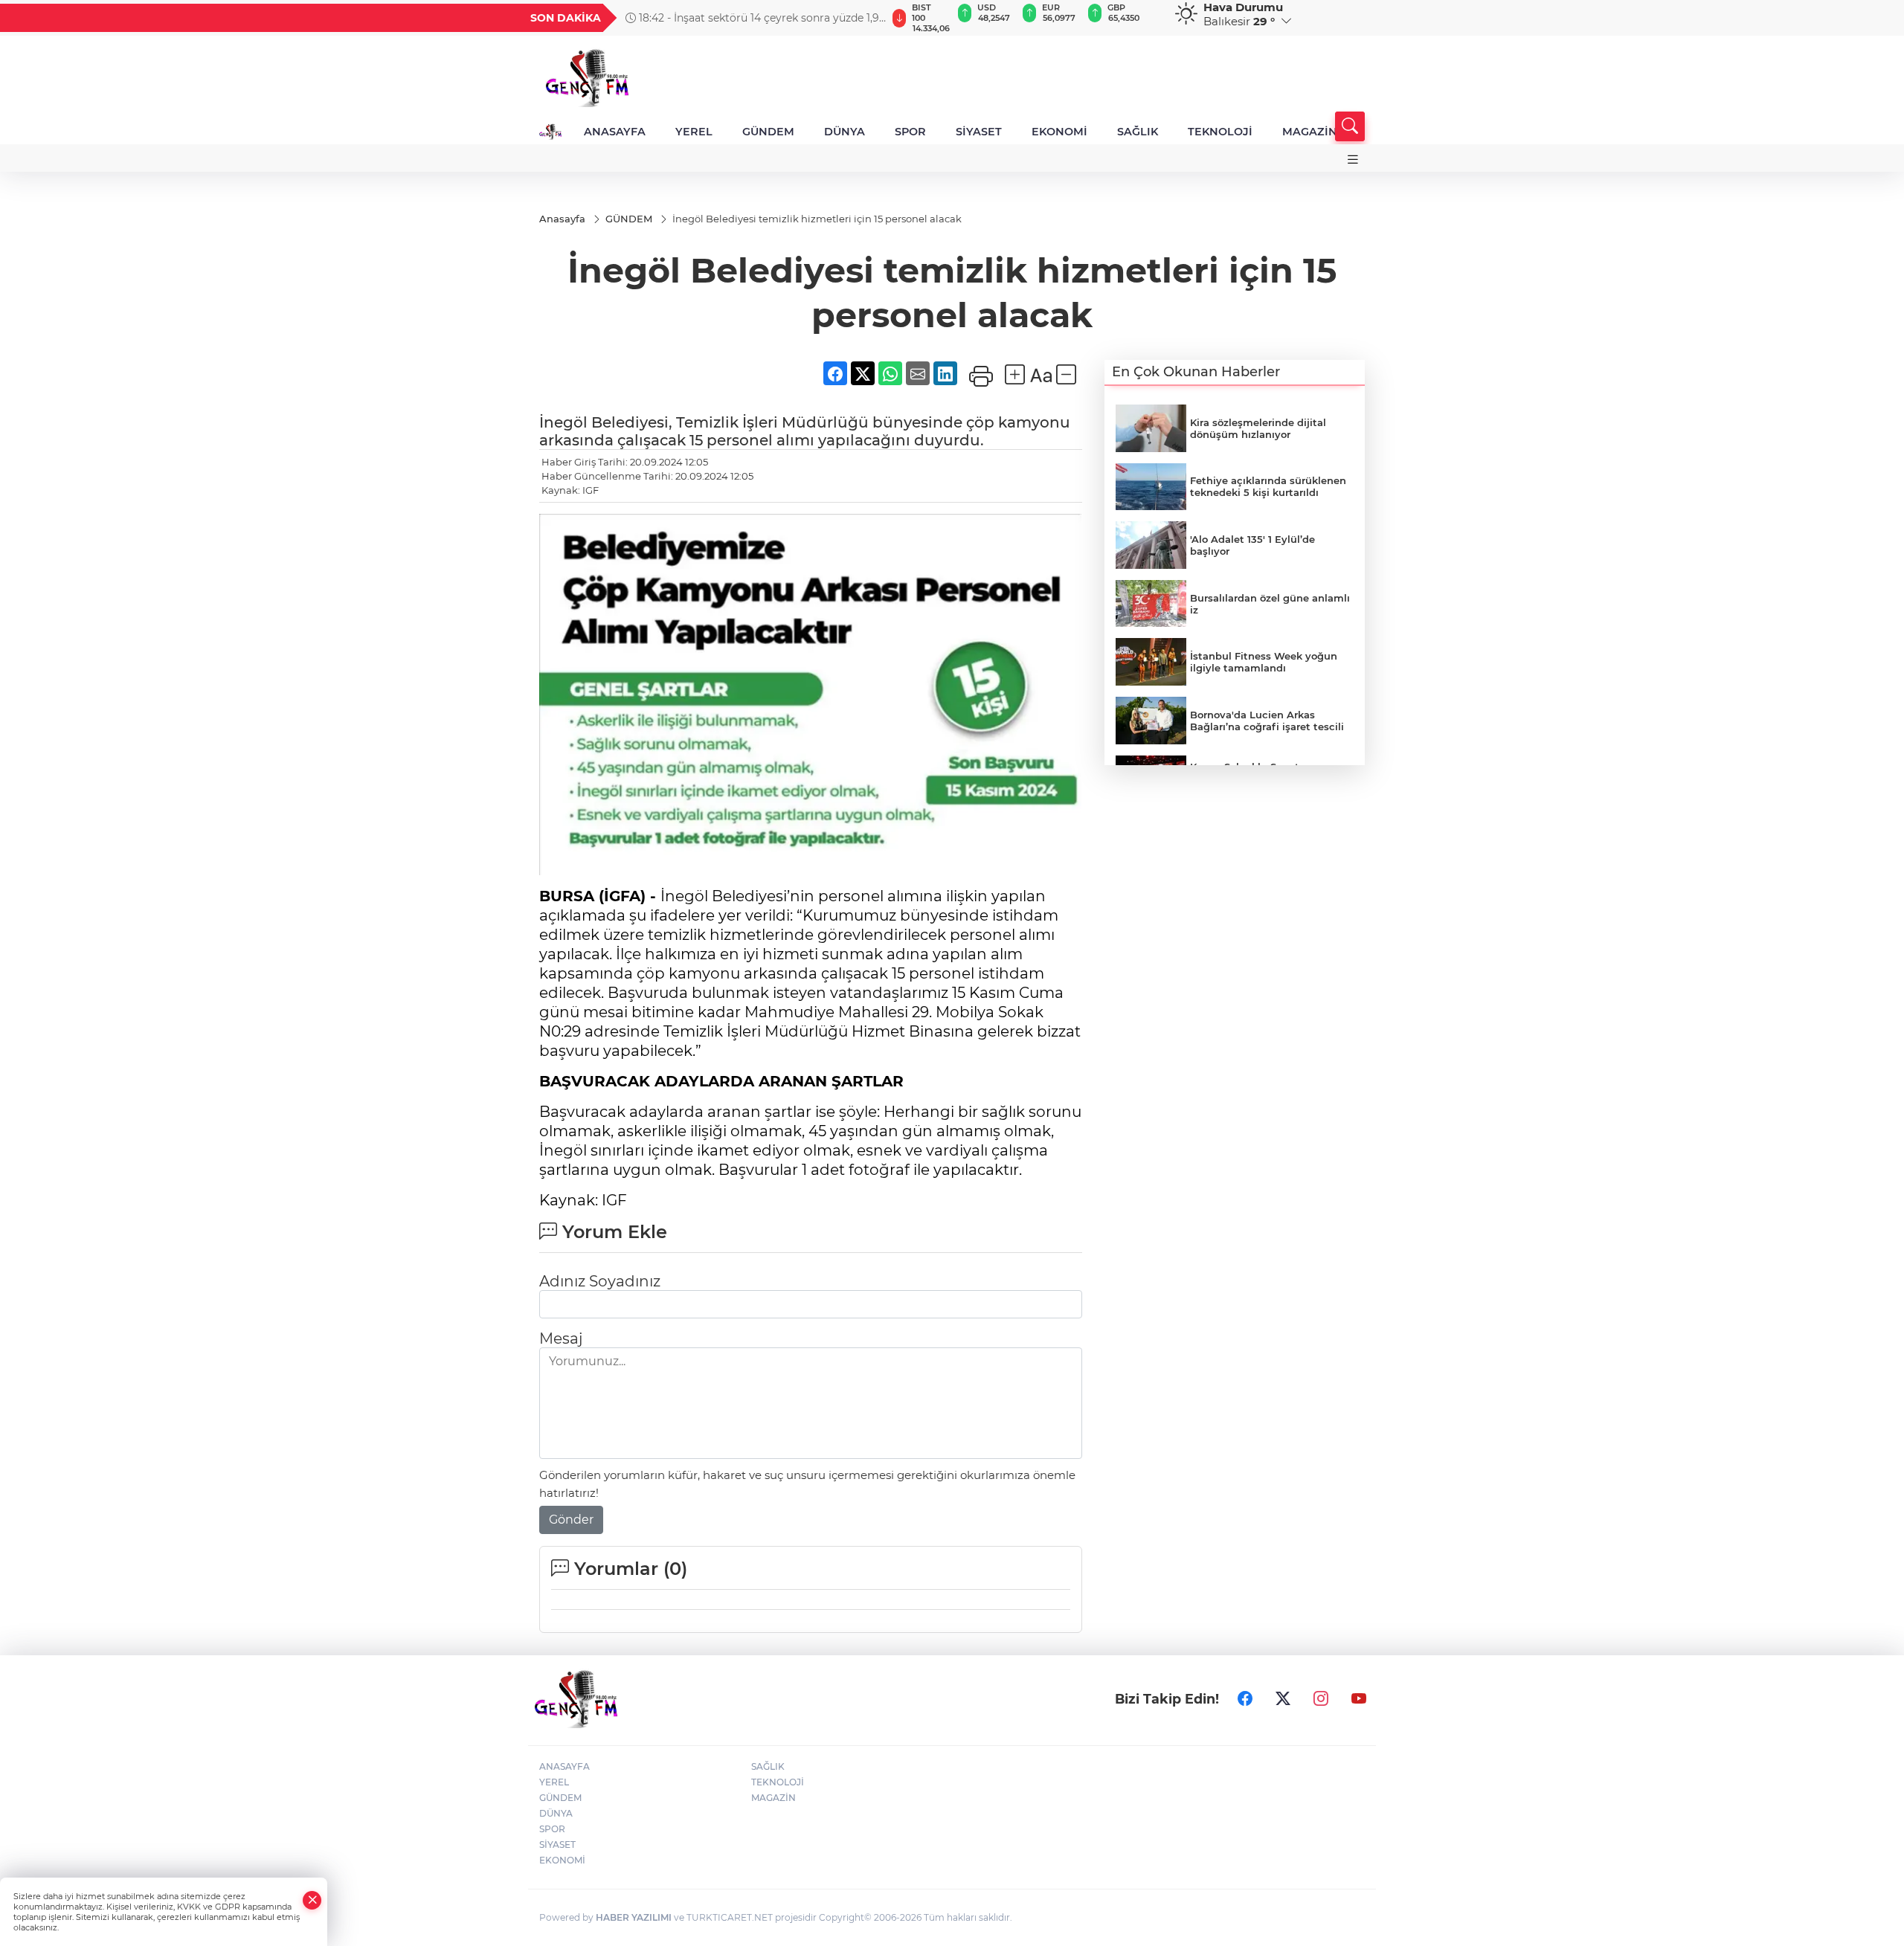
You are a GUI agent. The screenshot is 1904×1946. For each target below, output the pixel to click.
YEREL (694, 132)
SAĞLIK (1138, 132)
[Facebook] (1245, 1698)
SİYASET (979, 132)
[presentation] (868, 18)
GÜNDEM (768, 132)
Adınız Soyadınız (600, 1281)
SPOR (910, 132)
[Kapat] (312, 1900)
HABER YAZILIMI (634, 1917)
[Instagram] (1321, 1698)
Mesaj (561, 1338)
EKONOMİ (1059, 132)
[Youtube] (1359, 1698)
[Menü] (1353, 160)
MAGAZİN (1310, 132)
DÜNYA (845, 132)
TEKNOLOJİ (1220, 132)
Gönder (571, 1520)
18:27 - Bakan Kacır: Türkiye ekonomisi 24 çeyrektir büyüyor (739, 18)
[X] (1283, 1698)
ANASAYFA (615, 132)
